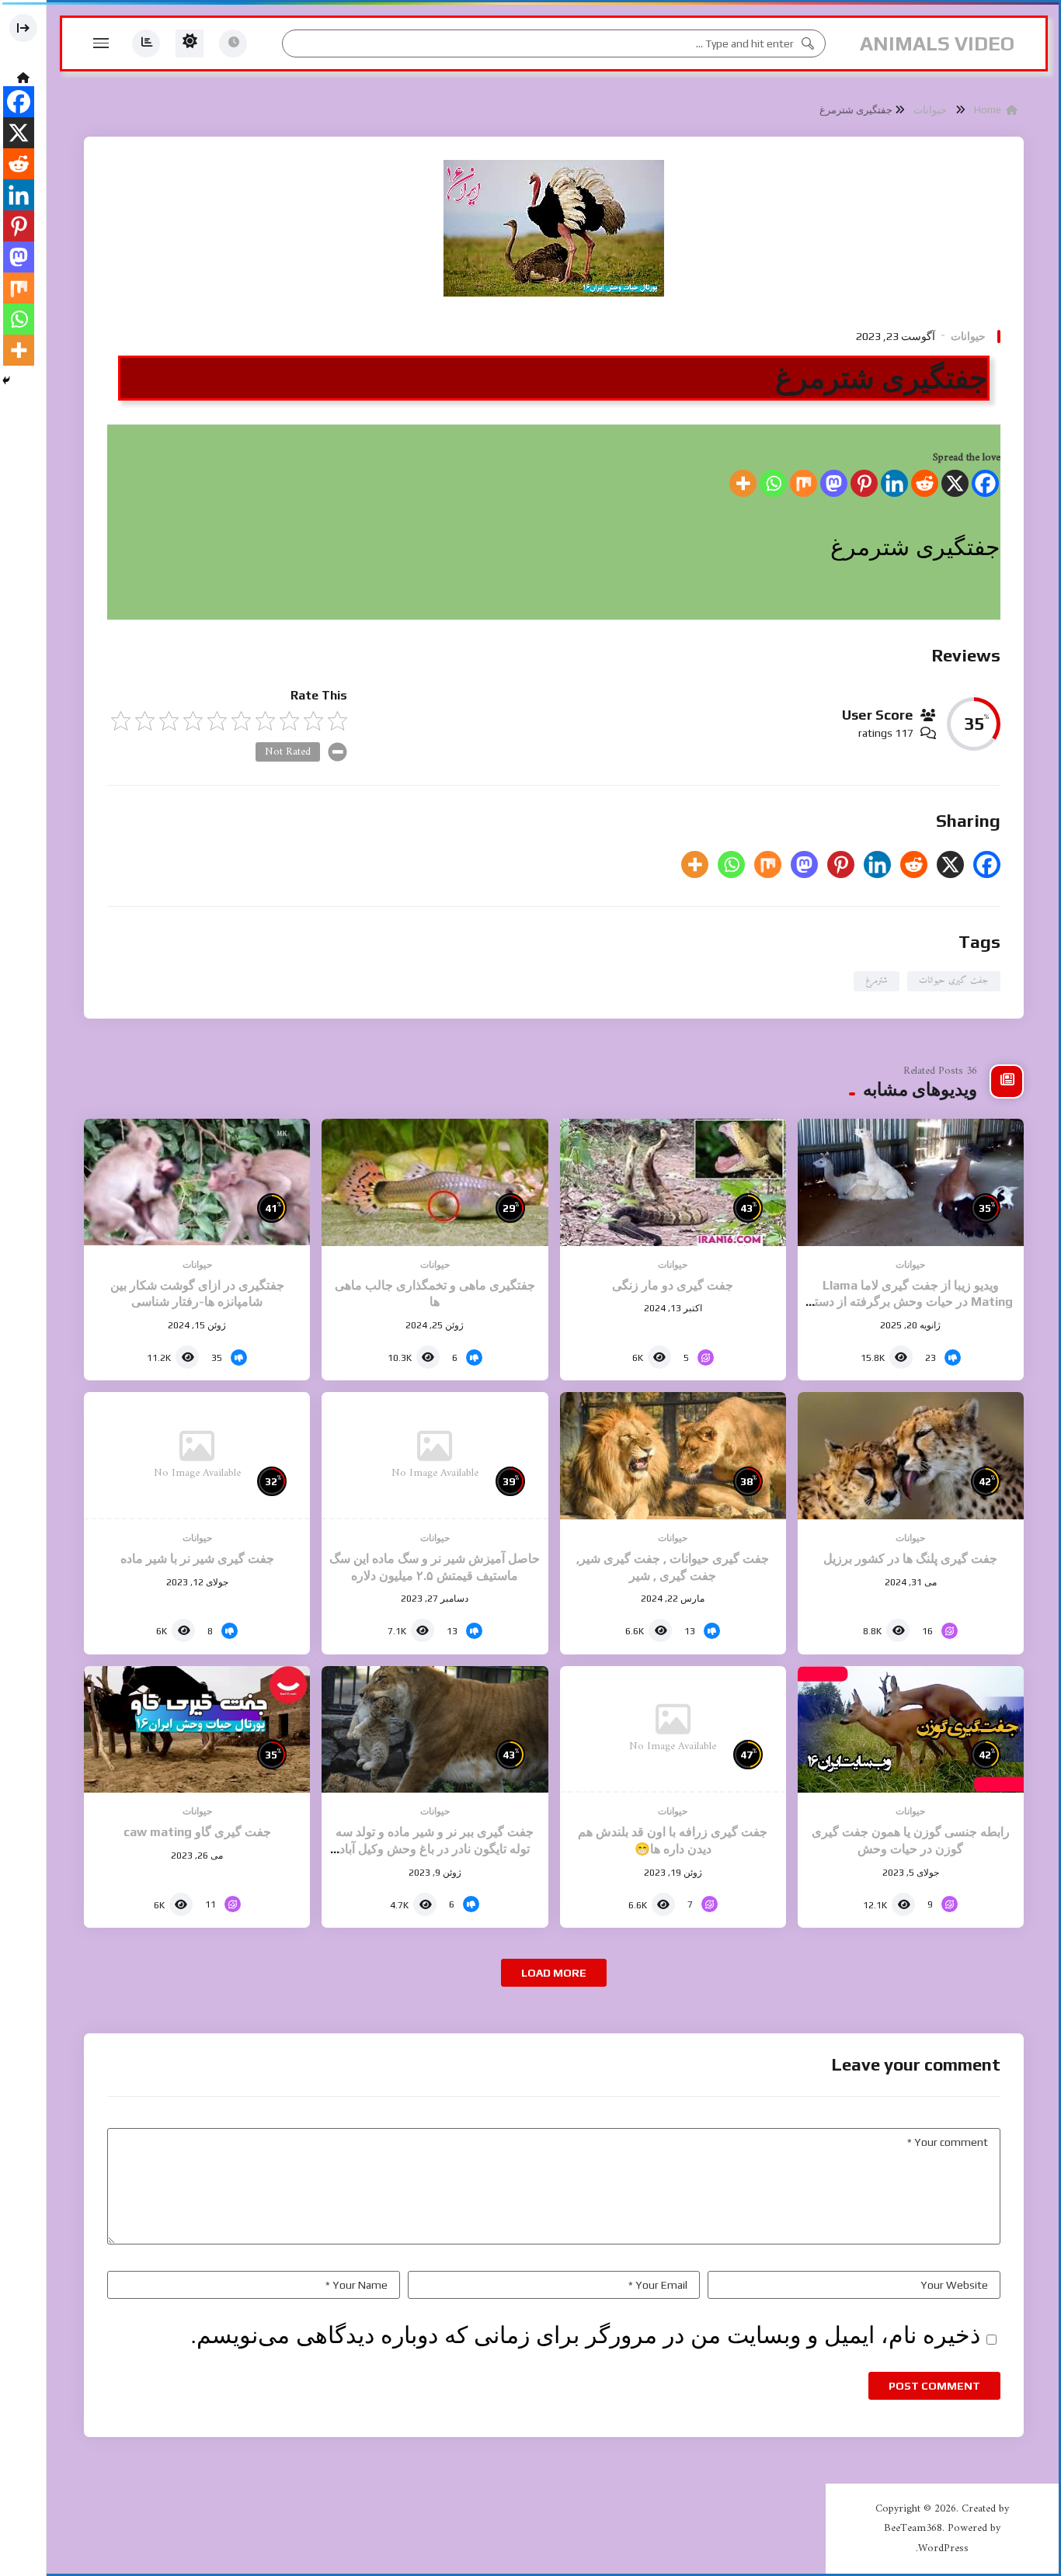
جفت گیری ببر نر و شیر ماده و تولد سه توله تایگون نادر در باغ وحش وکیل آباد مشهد (435, 1849)
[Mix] (804, 483)
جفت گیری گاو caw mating (197, 1832)
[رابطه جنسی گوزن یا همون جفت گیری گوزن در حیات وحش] (911, 1730)
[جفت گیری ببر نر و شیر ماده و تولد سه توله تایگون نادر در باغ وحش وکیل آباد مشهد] (435, 1730)
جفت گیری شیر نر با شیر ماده (197, 1559)
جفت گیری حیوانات (954, 981)
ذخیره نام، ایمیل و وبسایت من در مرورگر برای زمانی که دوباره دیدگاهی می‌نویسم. (585, 2335)
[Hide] (6, 380)
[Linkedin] (894, 483)
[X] (955, 483)
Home (990, 110)
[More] (743, 483)
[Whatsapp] (773, 483)
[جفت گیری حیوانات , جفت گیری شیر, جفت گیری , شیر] (673, 1456)
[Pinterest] (864, 483)
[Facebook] (985, 483)
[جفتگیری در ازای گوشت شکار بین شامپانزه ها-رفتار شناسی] (197, 1182)
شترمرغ (877, 981)
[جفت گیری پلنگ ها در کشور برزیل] (911, 1456)
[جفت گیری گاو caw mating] (197, 1730)
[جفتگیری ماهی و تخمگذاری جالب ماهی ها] (435, 1182)
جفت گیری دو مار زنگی (673, 1285)
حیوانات (930, 110)
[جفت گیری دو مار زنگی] (673, 1182)
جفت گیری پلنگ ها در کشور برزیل (910, 1559)
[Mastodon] (834, 483)
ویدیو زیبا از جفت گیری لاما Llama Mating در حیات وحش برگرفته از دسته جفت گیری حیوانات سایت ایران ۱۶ (910, 1302)
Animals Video (937, 43)
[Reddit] (925, 483)
